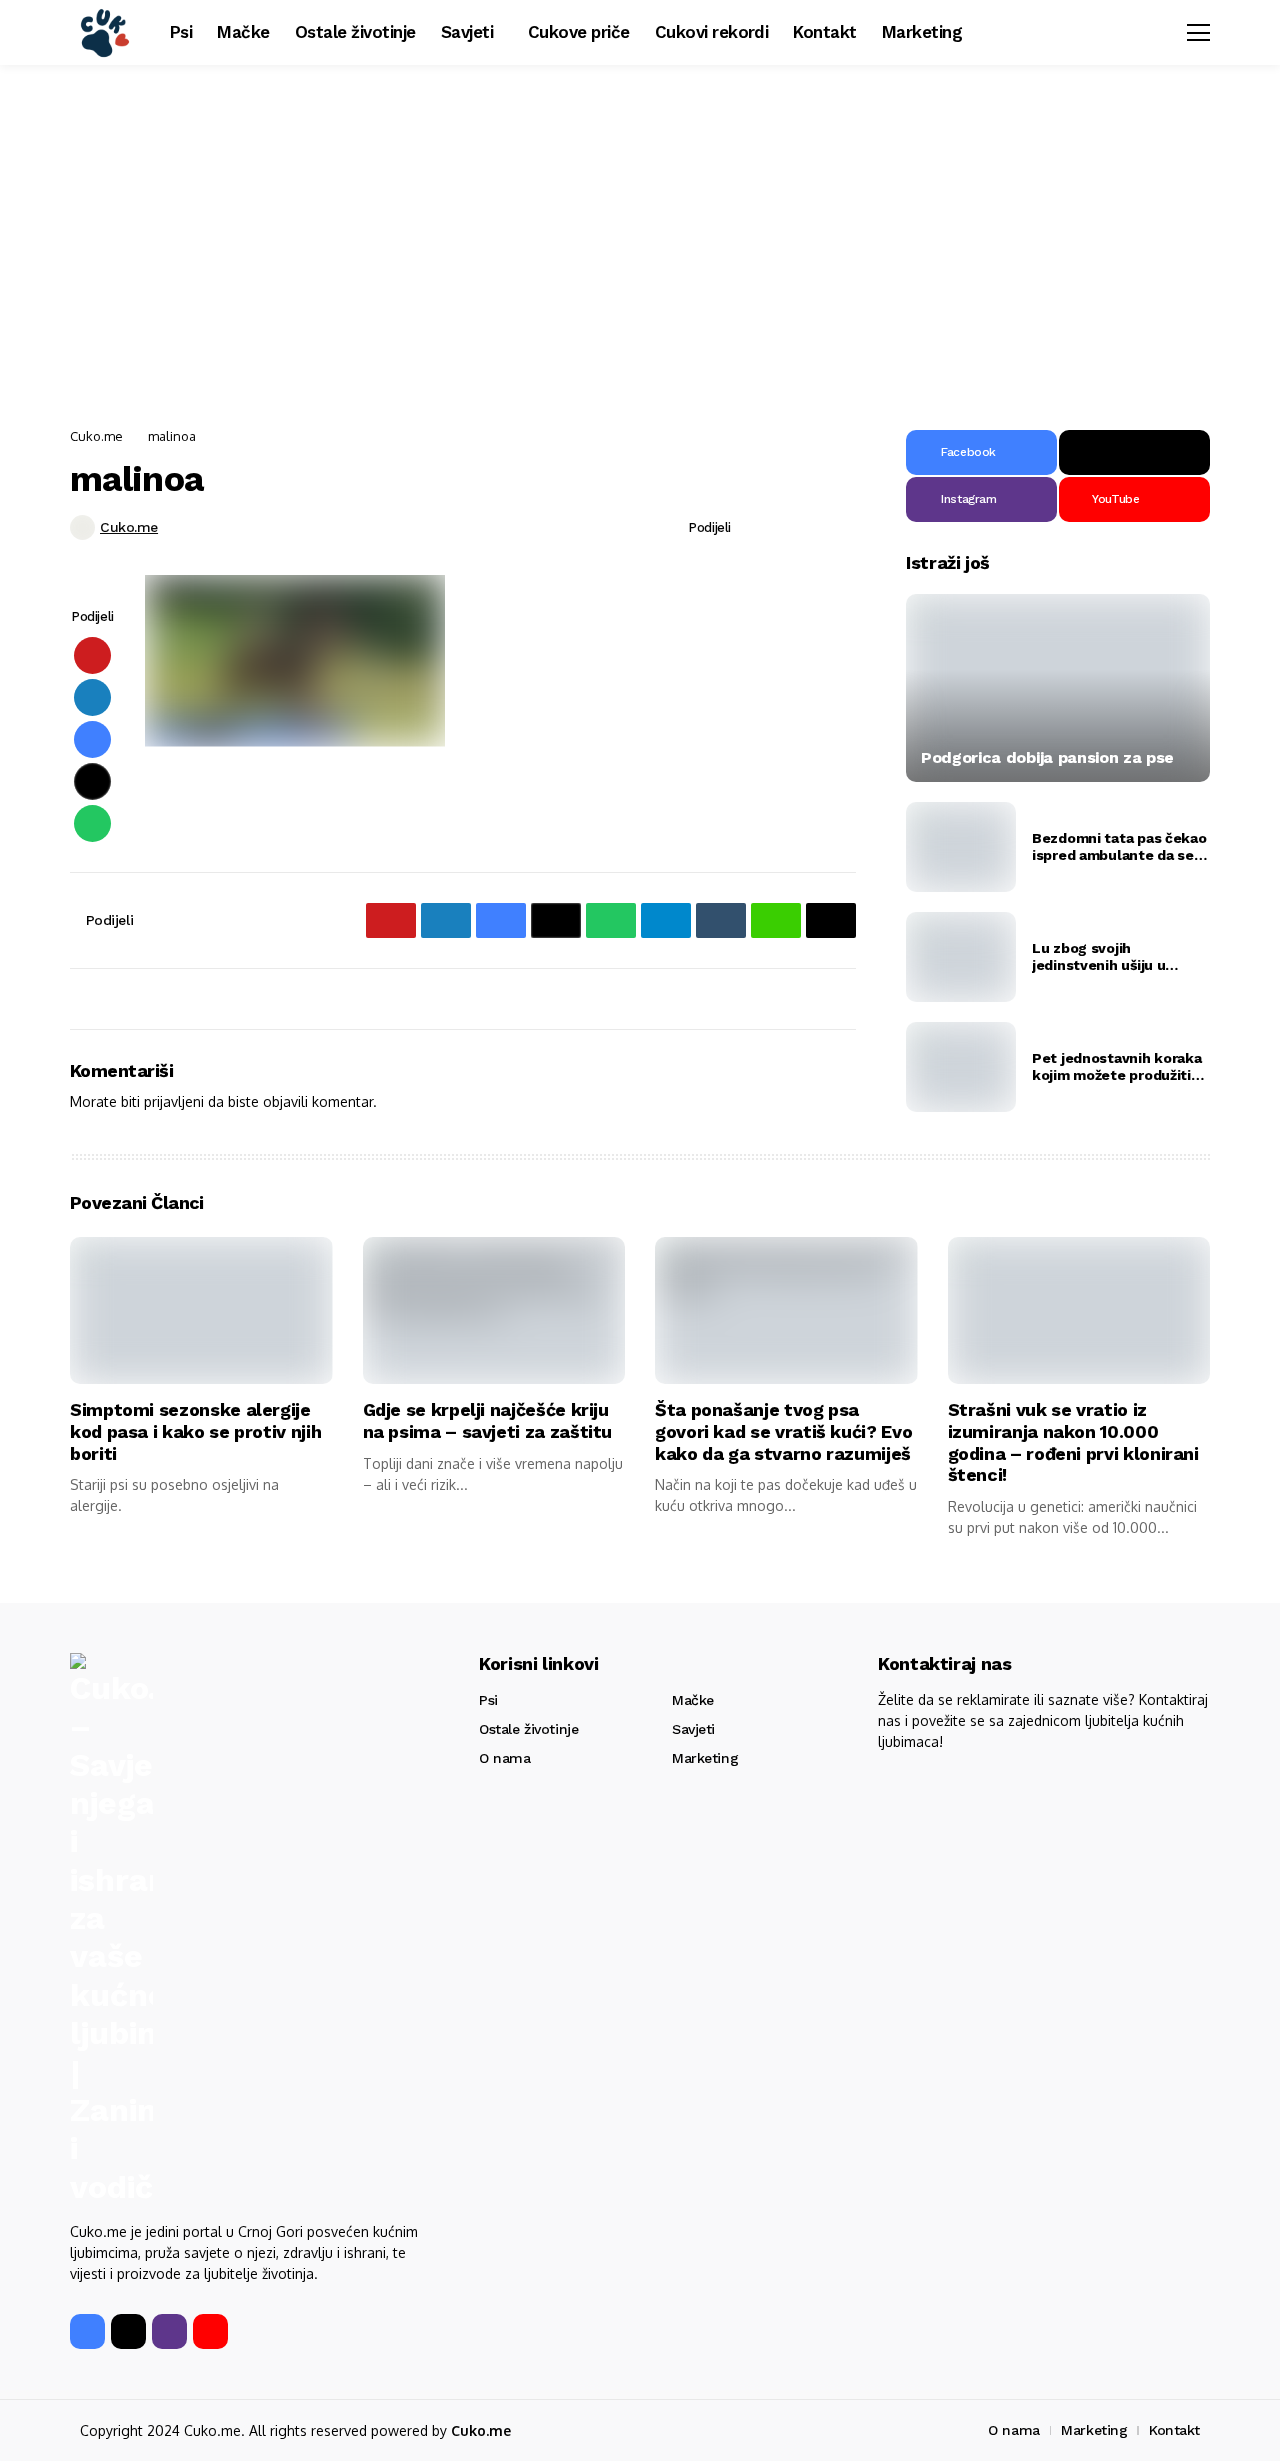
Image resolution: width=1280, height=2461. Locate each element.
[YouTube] (210, 2331)
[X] (1134, 452)
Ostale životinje (528, 1729)
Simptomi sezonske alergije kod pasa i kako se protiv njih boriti (195, 1431)
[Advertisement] (640, 240)
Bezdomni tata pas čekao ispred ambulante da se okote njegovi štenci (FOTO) (1119, 847)
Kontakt (1174, 2430)
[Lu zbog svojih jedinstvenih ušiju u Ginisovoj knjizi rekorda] (961, 957)
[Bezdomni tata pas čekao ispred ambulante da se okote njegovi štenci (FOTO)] (961, 847)
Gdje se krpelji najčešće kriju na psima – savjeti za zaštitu (488, 1420)
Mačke (693, 1700)
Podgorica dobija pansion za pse (1047, 757)
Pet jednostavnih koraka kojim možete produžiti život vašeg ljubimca (1117, 1067)
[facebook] (87, 2331)
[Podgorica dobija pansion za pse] (1058, 688)
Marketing (705, 1758)
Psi (488, 1700)
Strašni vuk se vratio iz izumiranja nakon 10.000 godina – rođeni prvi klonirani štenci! (1073, 1442)
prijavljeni (174, 1101)
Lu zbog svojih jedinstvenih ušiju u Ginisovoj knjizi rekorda (1112, 957)
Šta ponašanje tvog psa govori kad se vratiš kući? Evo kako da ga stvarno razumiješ (783, 1431)
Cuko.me (96, 436)
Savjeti (693, 1729)
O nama (504, 1758)
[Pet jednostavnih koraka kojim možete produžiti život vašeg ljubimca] (961, 1067)
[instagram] (169, 2331)
